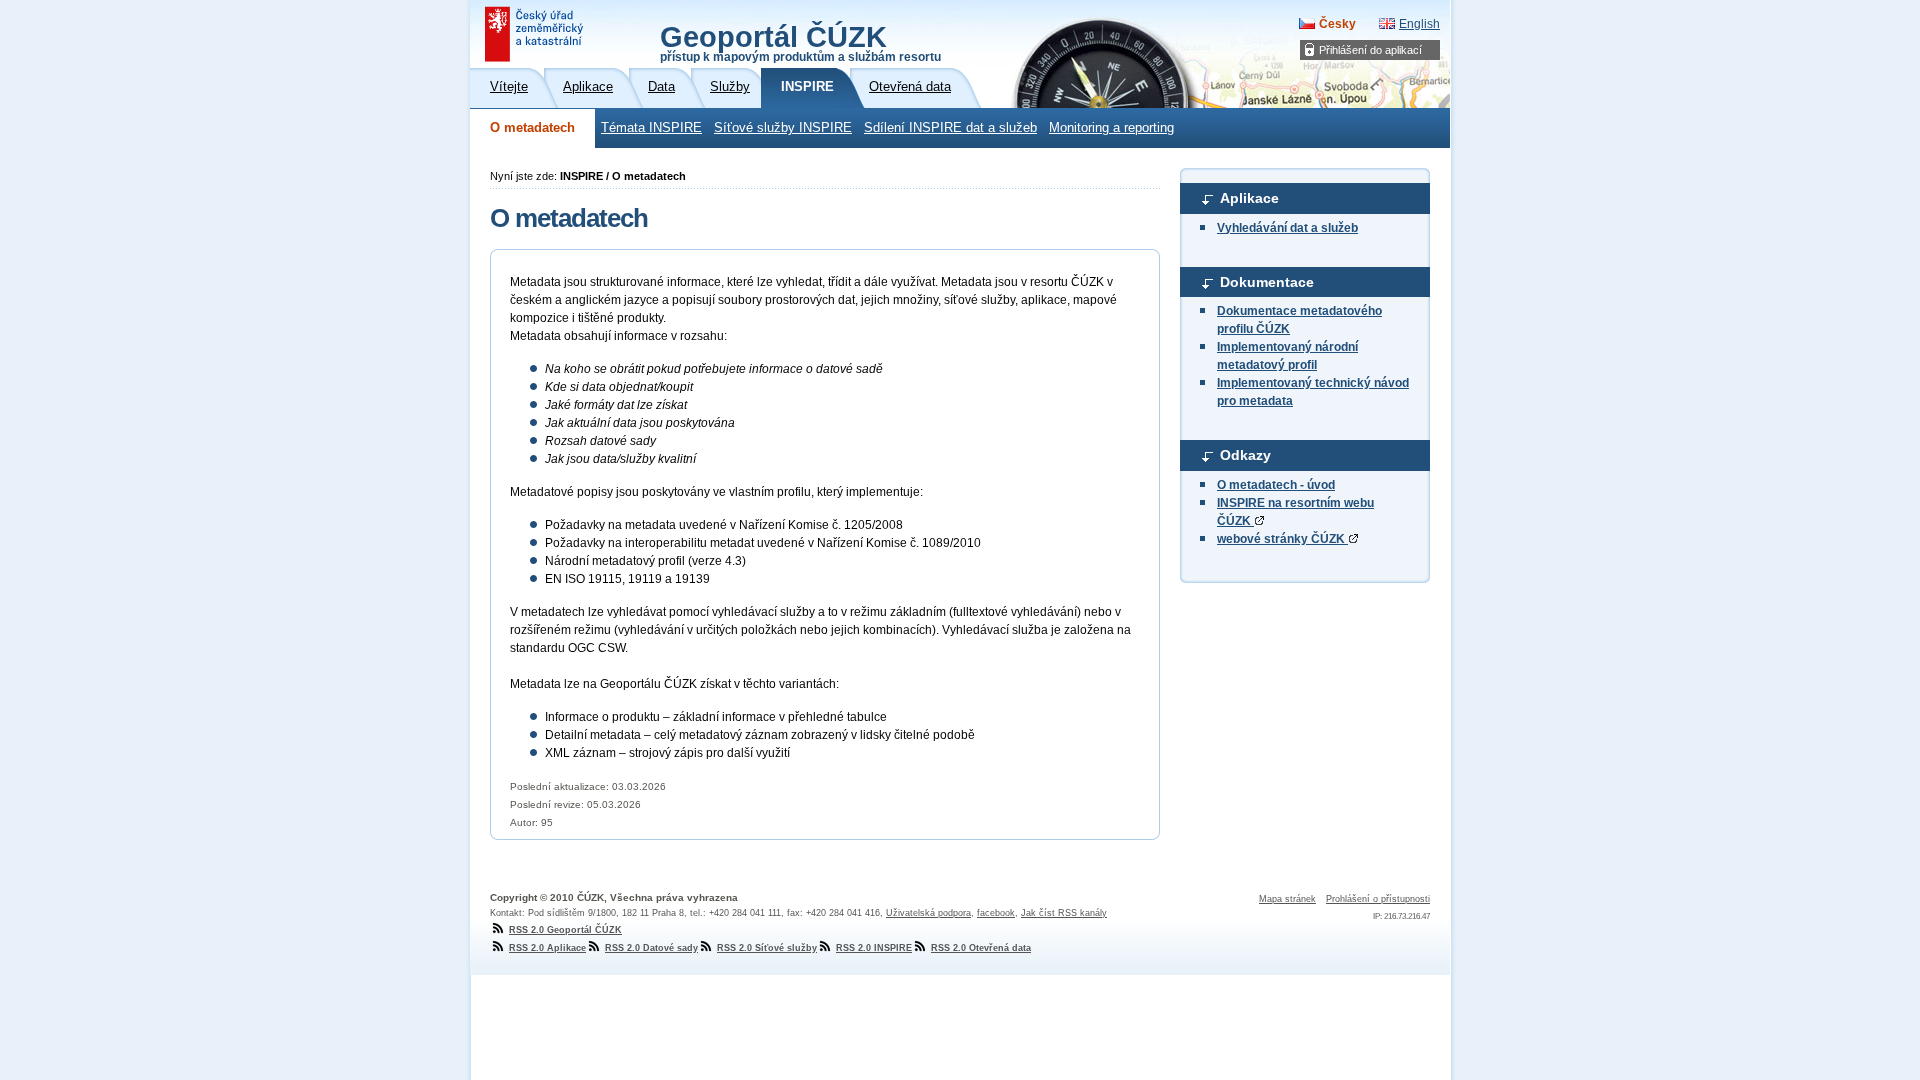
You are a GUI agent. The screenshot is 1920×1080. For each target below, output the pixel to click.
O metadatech (532, 128)
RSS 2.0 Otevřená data (981, 948)
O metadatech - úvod (1276, 485)
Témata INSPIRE (651, 128)
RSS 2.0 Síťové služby (767, 948)
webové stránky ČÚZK (1282, 539)
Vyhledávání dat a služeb (1287, 228)
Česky (1337, 24)
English (1419, 24)
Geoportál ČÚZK (800, 42)
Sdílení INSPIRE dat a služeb (950, 128)
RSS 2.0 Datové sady (651, 948)
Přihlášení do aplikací (1370, 50)
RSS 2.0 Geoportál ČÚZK (565, 930)
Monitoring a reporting (1111, 128)
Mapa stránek (1287, 899)
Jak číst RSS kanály (1064, 913)
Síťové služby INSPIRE (783, 128)
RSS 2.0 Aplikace (547, 948)
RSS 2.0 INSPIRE (874, 948)
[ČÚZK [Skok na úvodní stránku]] (536, 34)
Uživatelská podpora (928, 913)
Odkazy (1245, 455)
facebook (996, 913)
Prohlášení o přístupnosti (1378, 899)
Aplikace (1249, 198)
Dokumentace (1267, 282)
